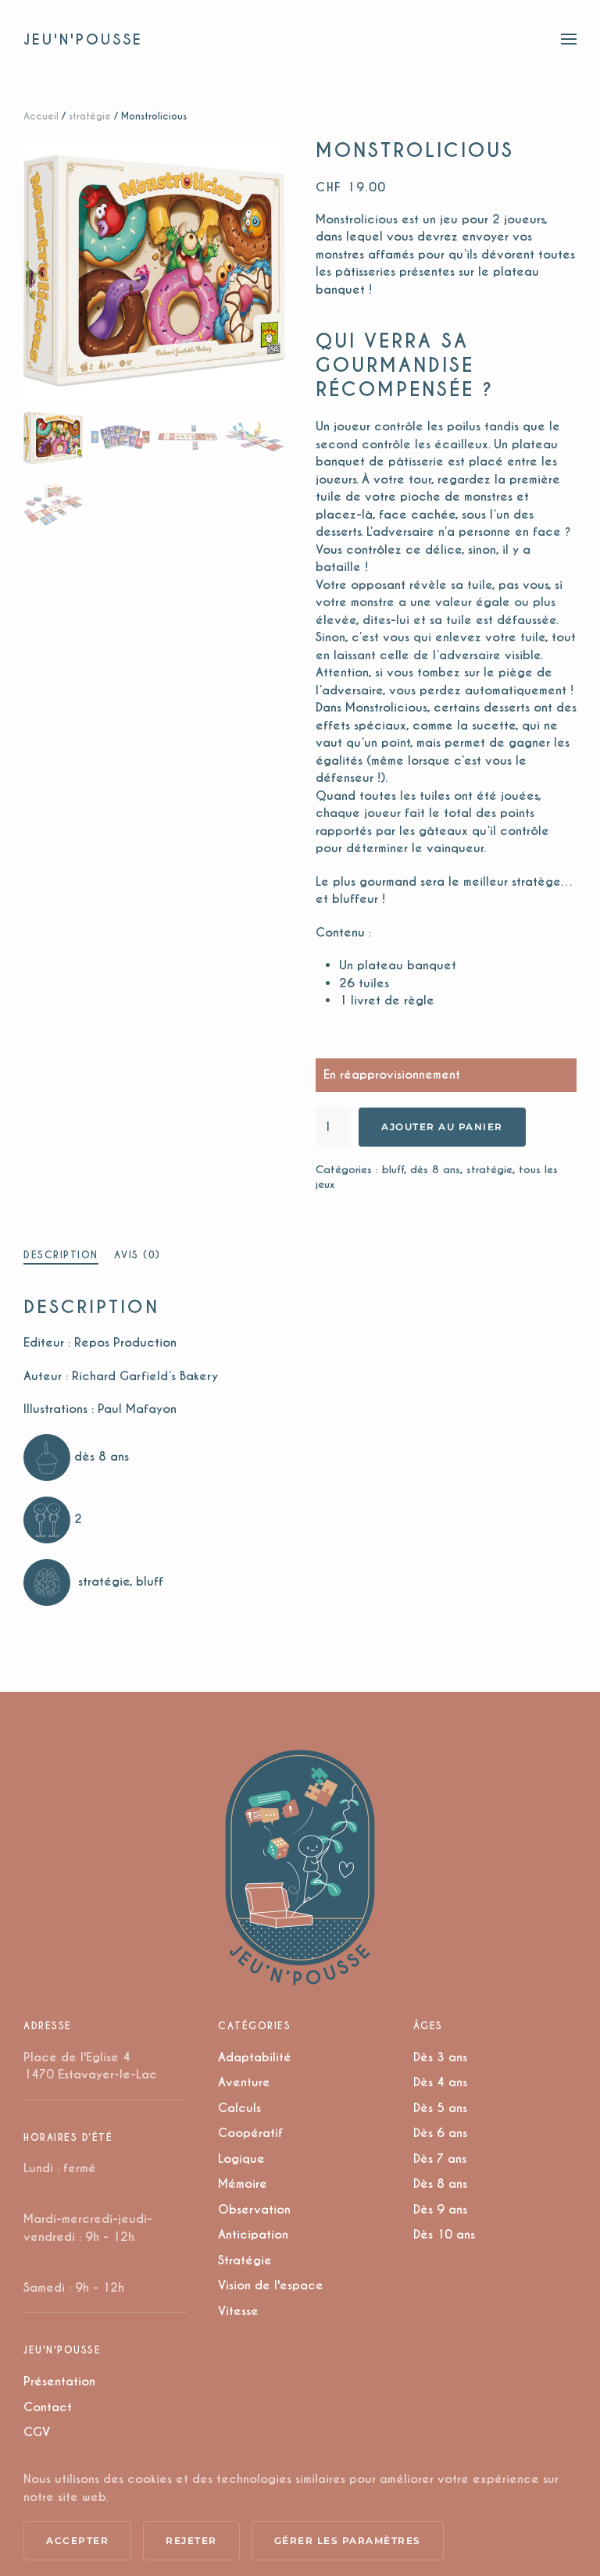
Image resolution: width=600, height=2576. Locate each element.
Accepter (77, 2540)
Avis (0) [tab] (137, 1255)
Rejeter (191, 2540)
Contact (48, 2407)
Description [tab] (61, 1255)
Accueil (41, 116)
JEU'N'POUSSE (83, 39)
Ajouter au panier (442, 1127)
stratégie (90, 116)
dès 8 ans (435, 1170)
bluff (393, 1170)
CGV (37, 2432)
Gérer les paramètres (348, 2540)
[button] (569, 39)
